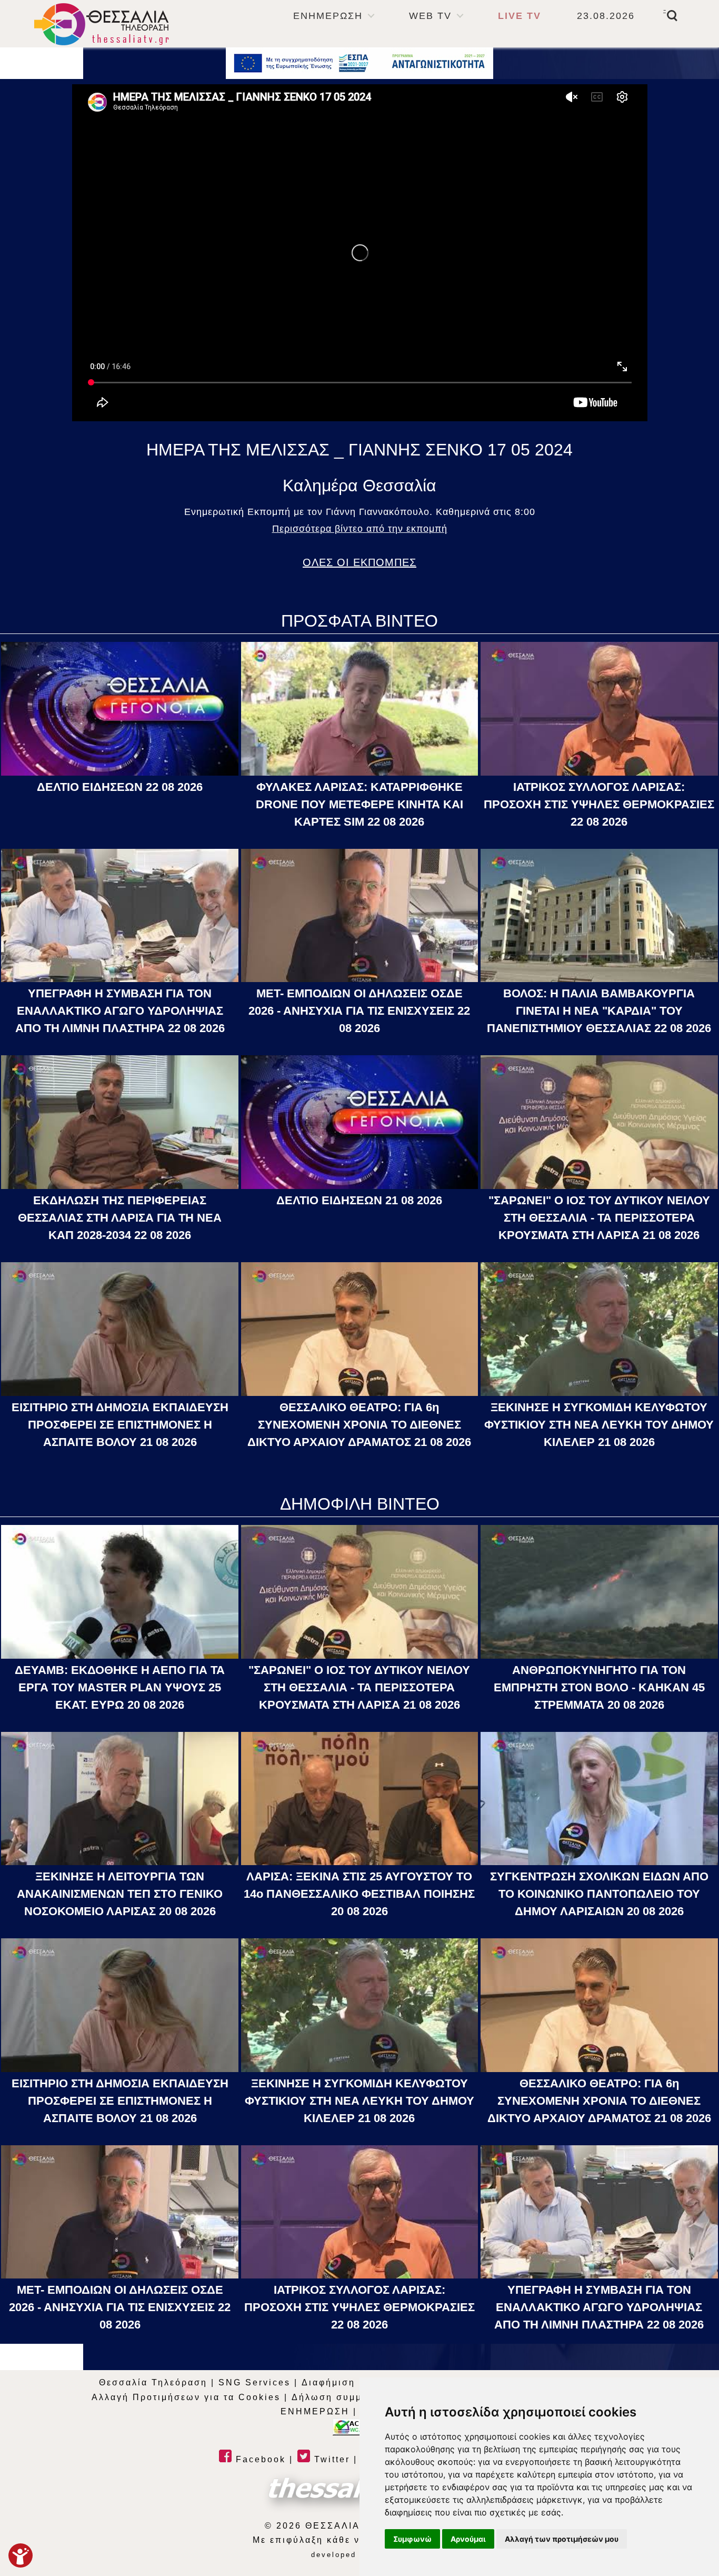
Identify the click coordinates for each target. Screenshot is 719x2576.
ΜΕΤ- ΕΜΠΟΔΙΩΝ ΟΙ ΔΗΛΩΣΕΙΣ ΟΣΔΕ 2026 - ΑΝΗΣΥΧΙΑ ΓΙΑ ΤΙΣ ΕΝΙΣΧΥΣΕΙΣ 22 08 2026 (359, 1011)
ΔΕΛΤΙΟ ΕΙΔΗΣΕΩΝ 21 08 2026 (359, 1200)
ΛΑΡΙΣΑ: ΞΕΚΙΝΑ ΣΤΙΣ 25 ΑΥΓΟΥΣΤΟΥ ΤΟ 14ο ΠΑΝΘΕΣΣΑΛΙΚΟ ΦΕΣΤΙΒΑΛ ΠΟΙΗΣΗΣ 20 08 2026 (359, 1894)
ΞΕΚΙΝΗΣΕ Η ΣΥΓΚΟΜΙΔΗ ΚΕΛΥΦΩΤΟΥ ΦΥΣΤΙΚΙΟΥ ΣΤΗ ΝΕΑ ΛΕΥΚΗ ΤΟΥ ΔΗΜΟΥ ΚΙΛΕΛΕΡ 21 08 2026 (599, 1425)
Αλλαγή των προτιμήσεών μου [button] (562, 2539)
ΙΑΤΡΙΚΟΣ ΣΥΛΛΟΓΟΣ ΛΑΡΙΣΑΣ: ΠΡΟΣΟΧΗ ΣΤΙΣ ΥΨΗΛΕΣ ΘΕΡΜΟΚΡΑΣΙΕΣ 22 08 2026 (599, 804)
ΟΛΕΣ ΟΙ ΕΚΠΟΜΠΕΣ (359, 562)
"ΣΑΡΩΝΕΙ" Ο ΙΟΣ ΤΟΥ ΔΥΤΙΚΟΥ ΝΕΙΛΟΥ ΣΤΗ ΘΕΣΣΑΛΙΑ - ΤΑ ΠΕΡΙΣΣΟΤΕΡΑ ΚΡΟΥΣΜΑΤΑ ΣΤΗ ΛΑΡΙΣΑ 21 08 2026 (599, 1218)
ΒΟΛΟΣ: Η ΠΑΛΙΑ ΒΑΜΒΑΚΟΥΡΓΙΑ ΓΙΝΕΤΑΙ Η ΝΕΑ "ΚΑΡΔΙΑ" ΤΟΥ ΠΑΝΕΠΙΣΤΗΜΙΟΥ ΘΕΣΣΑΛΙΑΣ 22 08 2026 (599, 1011)
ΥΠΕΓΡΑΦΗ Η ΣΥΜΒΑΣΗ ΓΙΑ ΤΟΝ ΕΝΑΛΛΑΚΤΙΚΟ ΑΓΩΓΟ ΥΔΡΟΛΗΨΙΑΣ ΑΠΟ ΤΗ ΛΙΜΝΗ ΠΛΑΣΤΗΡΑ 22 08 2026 (120, 1011)
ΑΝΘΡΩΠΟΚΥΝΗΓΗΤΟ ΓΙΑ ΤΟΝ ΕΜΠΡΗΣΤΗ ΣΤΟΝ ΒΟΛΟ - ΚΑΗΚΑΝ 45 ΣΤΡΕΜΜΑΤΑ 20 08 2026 (599, 1687)
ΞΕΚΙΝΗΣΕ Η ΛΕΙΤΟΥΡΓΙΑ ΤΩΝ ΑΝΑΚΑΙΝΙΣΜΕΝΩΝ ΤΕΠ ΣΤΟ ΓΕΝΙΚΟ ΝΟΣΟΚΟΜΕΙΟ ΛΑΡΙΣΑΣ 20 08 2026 (120, 1894)
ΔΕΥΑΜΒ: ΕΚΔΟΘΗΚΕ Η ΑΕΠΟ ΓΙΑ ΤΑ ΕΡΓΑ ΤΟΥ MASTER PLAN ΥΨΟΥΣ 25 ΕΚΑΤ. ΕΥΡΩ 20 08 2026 (120, 1687)
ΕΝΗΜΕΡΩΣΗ (328, 16)
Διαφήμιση (328, 2382)
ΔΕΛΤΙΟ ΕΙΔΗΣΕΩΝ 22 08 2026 (120, 787)
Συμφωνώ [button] (412, 2539)
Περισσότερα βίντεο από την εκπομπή (360, 529)
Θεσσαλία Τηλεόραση (153, 2382)
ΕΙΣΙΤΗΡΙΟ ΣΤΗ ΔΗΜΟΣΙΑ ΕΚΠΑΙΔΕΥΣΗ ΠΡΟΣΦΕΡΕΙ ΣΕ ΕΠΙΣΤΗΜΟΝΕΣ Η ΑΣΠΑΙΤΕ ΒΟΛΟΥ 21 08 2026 (120, 1425)
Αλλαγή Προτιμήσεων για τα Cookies (186, 2397)
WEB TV (430, 16)
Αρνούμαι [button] (468, 2539)
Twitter (330, 2459)
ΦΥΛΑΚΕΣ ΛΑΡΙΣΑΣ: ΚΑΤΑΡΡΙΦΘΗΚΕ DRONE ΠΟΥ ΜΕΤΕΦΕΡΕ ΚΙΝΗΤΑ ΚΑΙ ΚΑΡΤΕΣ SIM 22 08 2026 (359, 804)
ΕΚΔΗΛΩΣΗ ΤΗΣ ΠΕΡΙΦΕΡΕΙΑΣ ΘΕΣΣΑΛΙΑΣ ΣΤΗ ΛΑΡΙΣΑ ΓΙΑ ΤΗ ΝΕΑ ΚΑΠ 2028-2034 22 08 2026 (120, 1218)
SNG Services (254, 2382)
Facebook (259, 2459)
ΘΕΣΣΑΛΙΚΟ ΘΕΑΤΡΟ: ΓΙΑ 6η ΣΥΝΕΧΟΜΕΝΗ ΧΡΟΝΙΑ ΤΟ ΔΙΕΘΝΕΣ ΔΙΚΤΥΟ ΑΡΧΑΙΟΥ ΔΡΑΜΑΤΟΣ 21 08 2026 (359, 1425)
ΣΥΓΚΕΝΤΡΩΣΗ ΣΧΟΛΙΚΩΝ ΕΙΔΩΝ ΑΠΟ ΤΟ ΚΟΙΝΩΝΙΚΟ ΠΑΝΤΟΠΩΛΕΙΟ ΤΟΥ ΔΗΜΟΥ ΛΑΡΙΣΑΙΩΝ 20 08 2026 (599, 1894)
